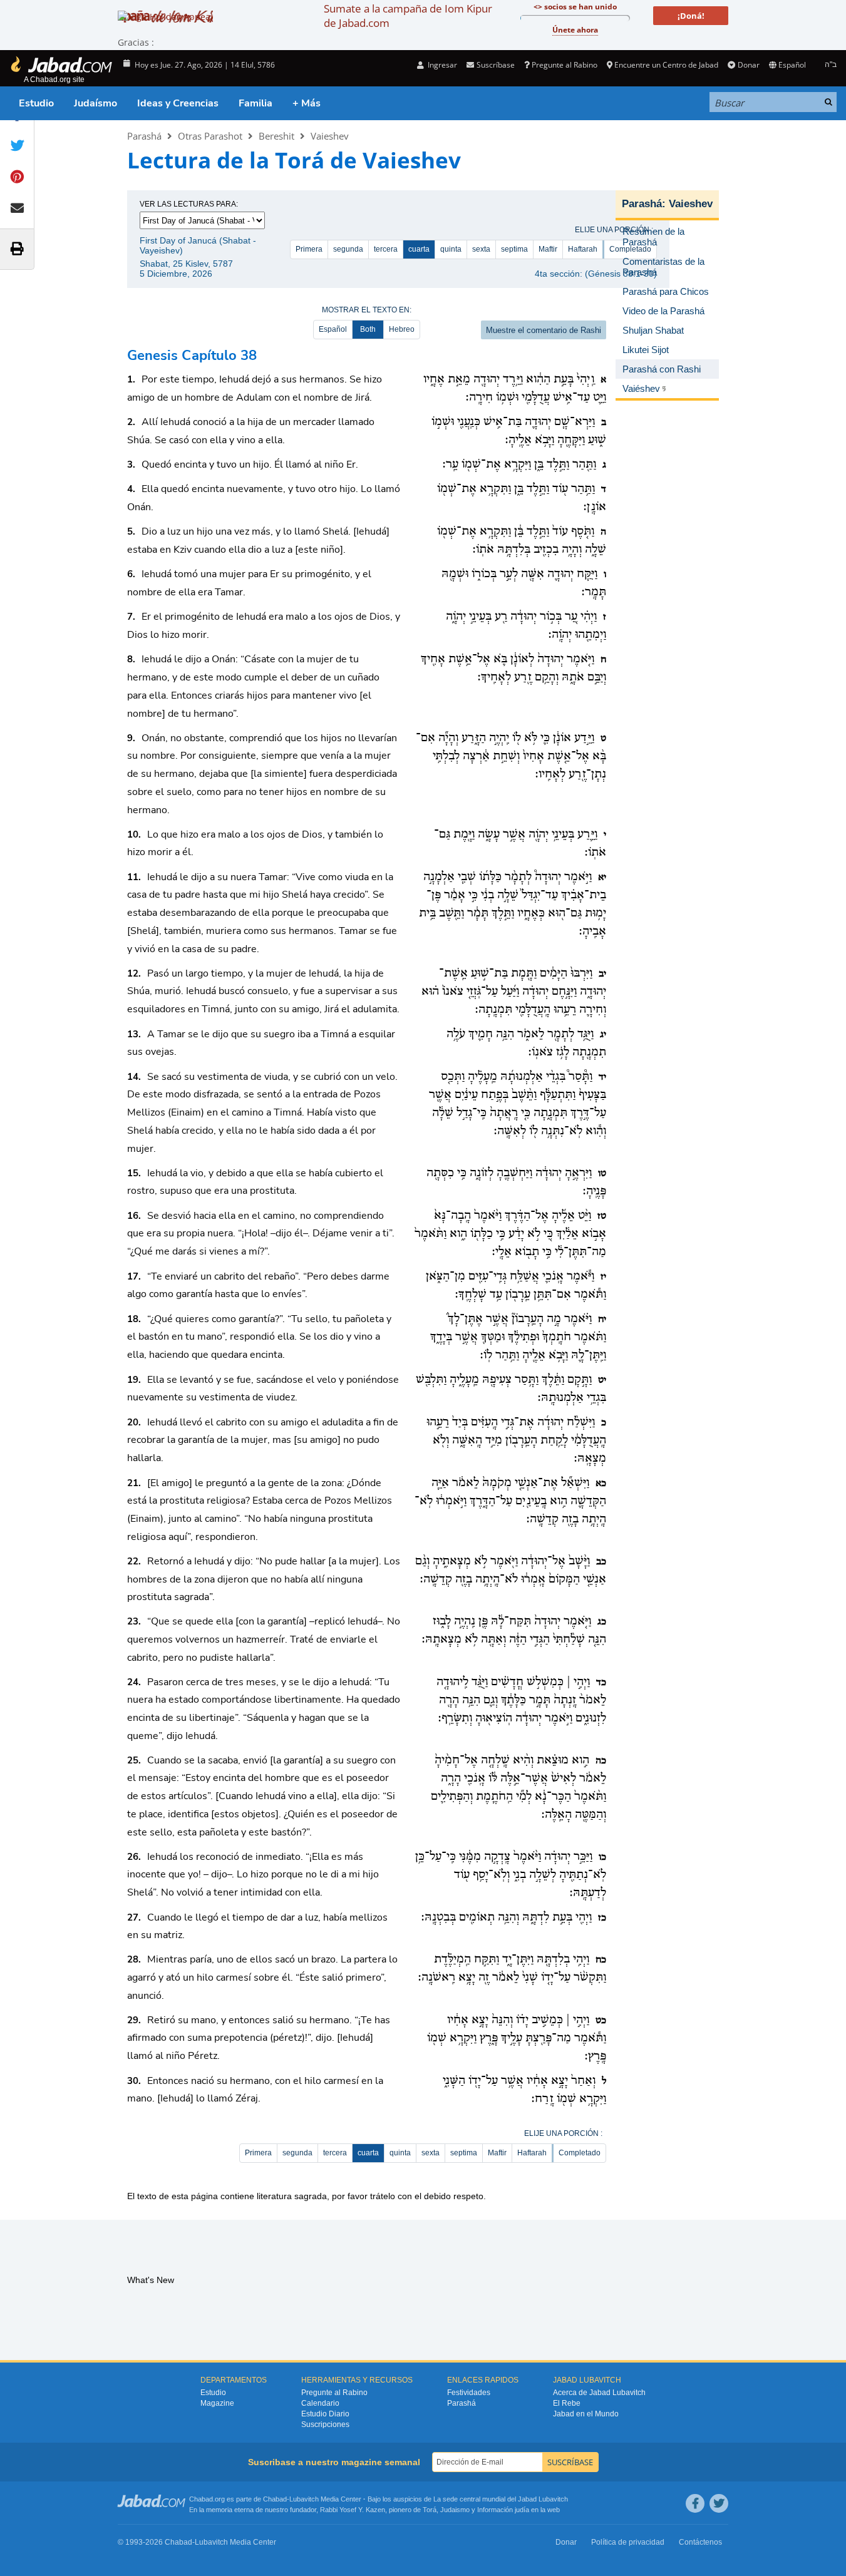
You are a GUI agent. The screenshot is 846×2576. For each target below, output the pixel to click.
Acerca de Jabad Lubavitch (599, 2393)
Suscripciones (325, 2425)
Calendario (320, 2403)
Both (368, 329)
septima (514, 249)
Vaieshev (330, 136)
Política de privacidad (628, 2542)
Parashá (144, 136)
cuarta (419, 249)
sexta (481, 249)
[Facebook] (695, 2503)
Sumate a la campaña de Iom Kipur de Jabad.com (408, 16)
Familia (255, 103)
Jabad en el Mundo (586, 2414)
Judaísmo (95, 103)
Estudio (36, 103)
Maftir (548, 249)
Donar (748, 65)
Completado (580, 2153)
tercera (386, 249)
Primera (309, 249)
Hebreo (402, 329)
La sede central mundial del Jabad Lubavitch (501, 2499)
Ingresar (441, 65)
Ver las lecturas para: (189, 204)
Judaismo (455, 2510)
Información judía (504, 2510)
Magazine (217, 2403)
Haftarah (583, 249)
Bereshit (276, 136)
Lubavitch (304, 2499)
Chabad (275, 2499)
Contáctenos (700, 2542)
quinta (451, 249)
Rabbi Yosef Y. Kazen (353, 2510)
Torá (430, 2510)
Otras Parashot (210, 136)
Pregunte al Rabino (565, 65)
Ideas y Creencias (178, 103)
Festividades (469, 2393)
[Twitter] (719, 2503)
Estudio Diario (325, 2414)
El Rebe (567, 2403)
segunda (348, 249)
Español (333, 329)
